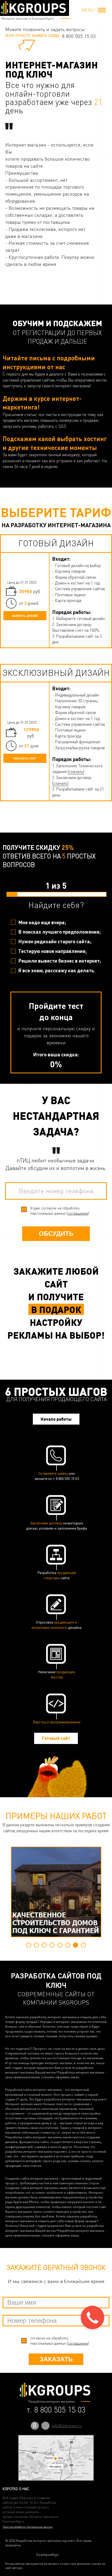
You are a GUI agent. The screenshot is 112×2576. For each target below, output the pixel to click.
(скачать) (76, 771)
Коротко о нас (16, 2489)
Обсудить (56, 1234)
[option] (56, 1892)
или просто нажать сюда (32, 35)
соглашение (78, 1213)
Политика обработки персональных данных (28, 2527)
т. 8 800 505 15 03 (56, 2410)
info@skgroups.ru (67, 2426)
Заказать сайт (25, 758)
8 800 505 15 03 (79, 36)
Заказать (56, 2359)
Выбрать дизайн (25, 616)
